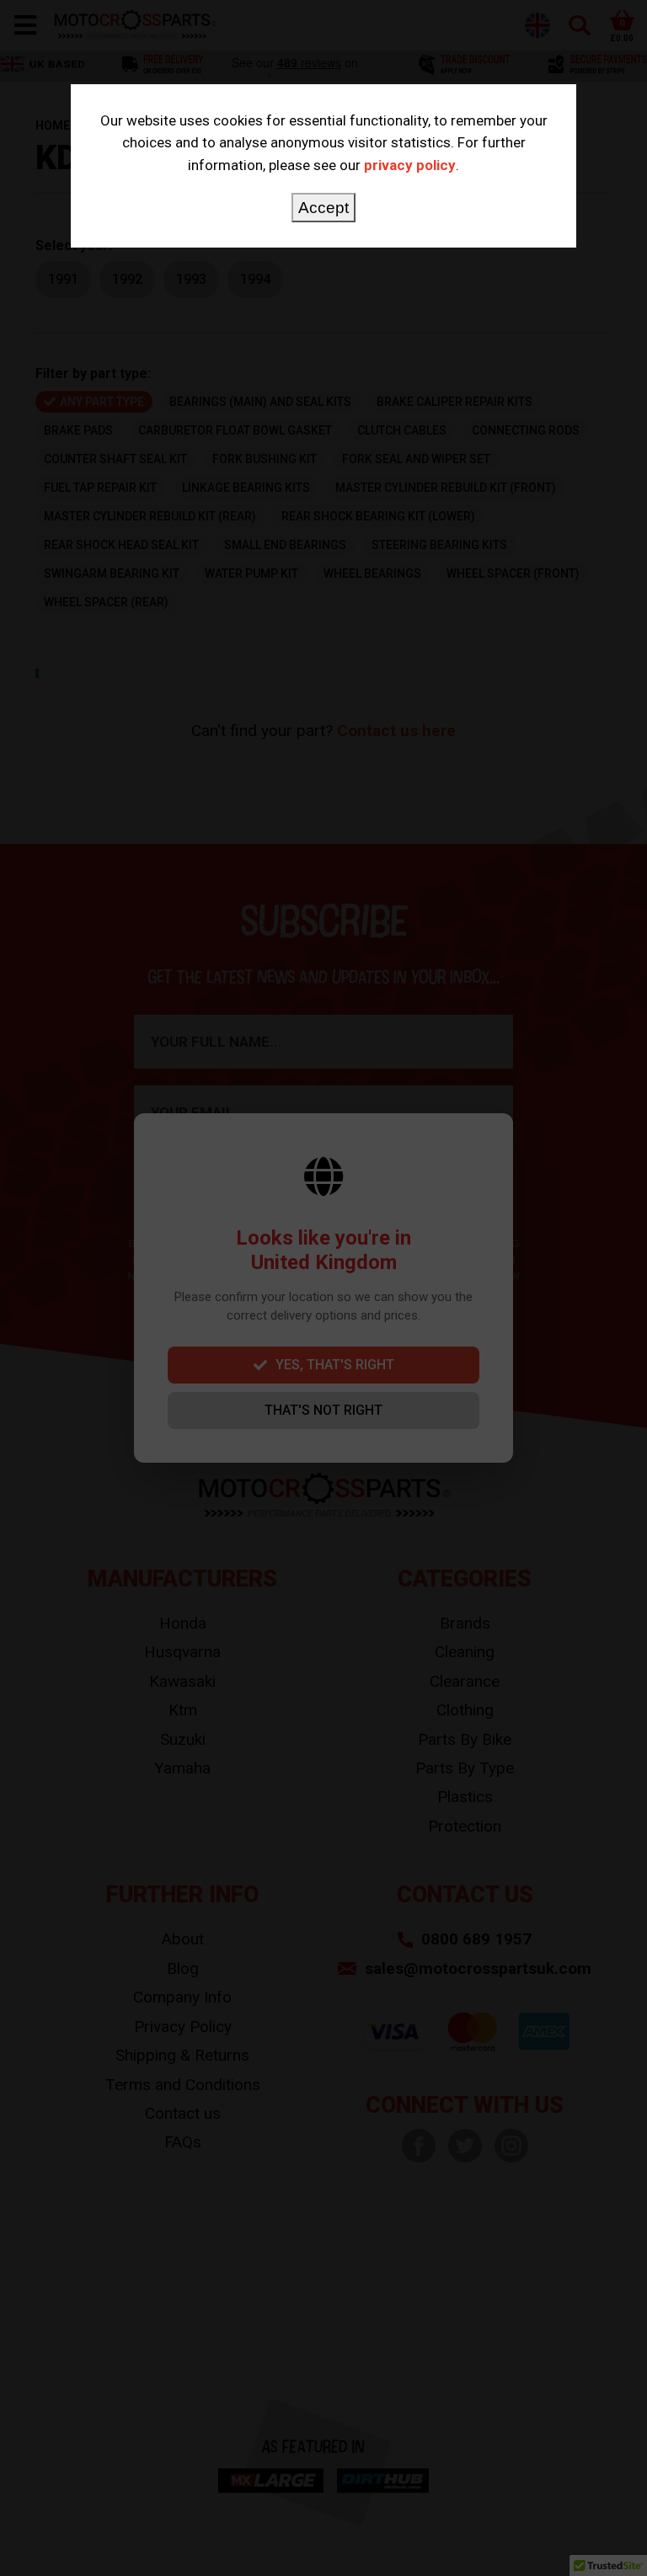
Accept (323, 208)
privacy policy (410, 165)
